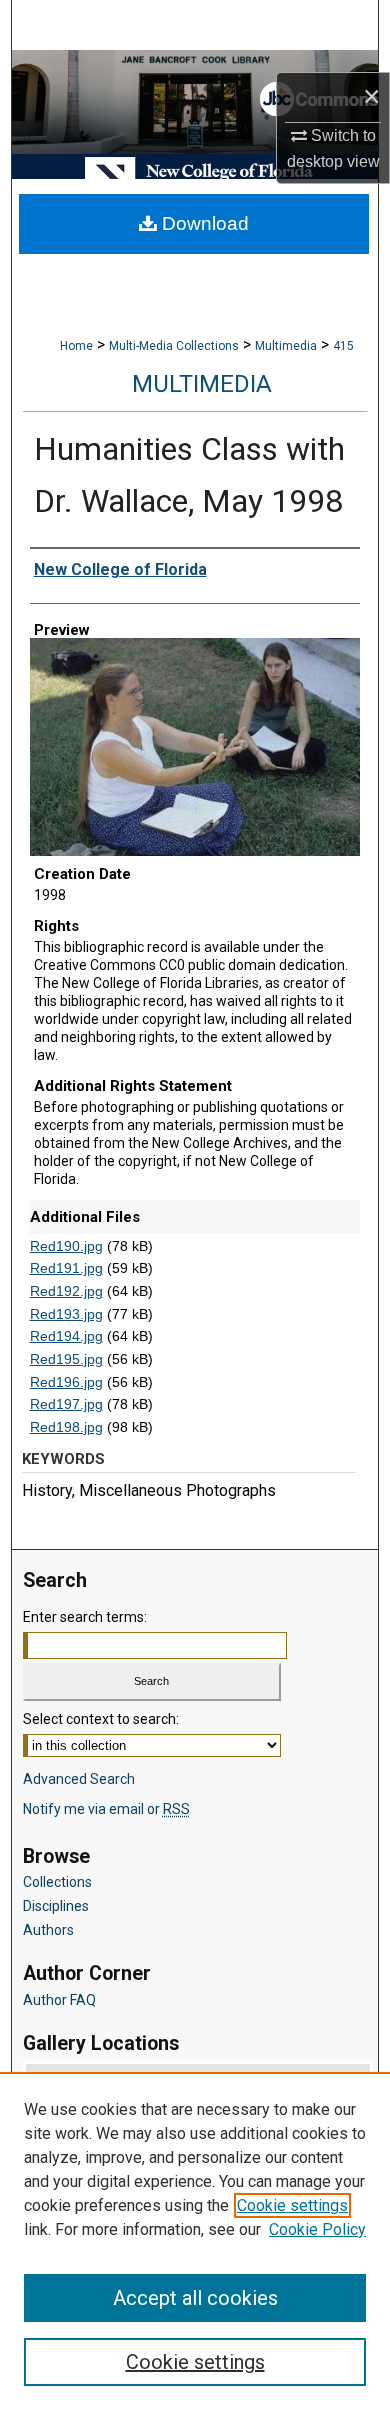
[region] (195, 2241)
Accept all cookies (195, 2298)
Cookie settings (292, 2205)
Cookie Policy (317, 2229)
